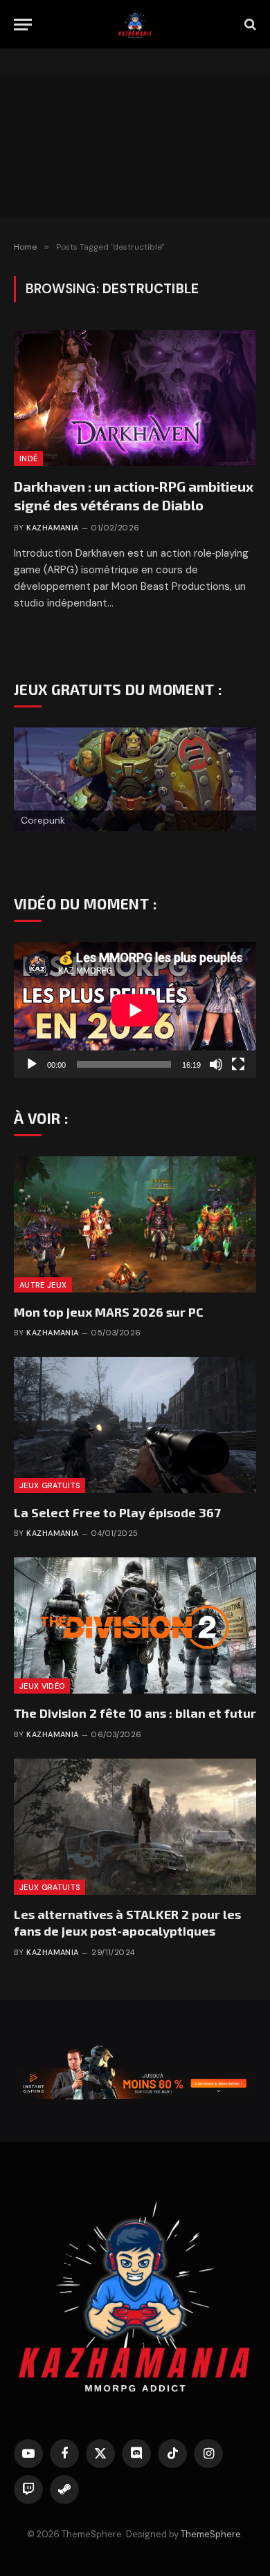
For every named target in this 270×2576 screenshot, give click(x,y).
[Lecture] (32, 1064)
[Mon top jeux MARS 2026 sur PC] (135, 1224)
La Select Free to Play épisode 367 (117, 1512)
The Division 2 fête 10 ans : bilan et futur (135, 1713)
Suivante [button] (239, 792)
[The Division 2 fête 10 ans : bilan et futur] (135, 1625)
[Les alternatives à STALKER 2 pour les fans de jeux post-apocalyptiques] (135, 1827)
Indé (28, 458)
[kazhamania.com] (135, 24)
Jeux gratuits (49, 1485)
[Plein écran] (238, 1064)
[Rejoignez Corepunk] (135, 779)
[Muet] (216, 1064)
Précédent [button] (31, 792)
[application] (135, 1010)
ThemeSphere (211, 2534)
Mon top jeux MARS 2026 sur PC (109, 1312)
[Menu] (23, 25)
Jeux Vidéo (42, 1686)
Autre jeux (43, 1285)
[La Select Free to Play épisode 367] (135, 1425)
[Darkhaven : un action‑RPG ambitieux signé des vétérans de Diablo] (135, 398)
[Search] (249, 25)
